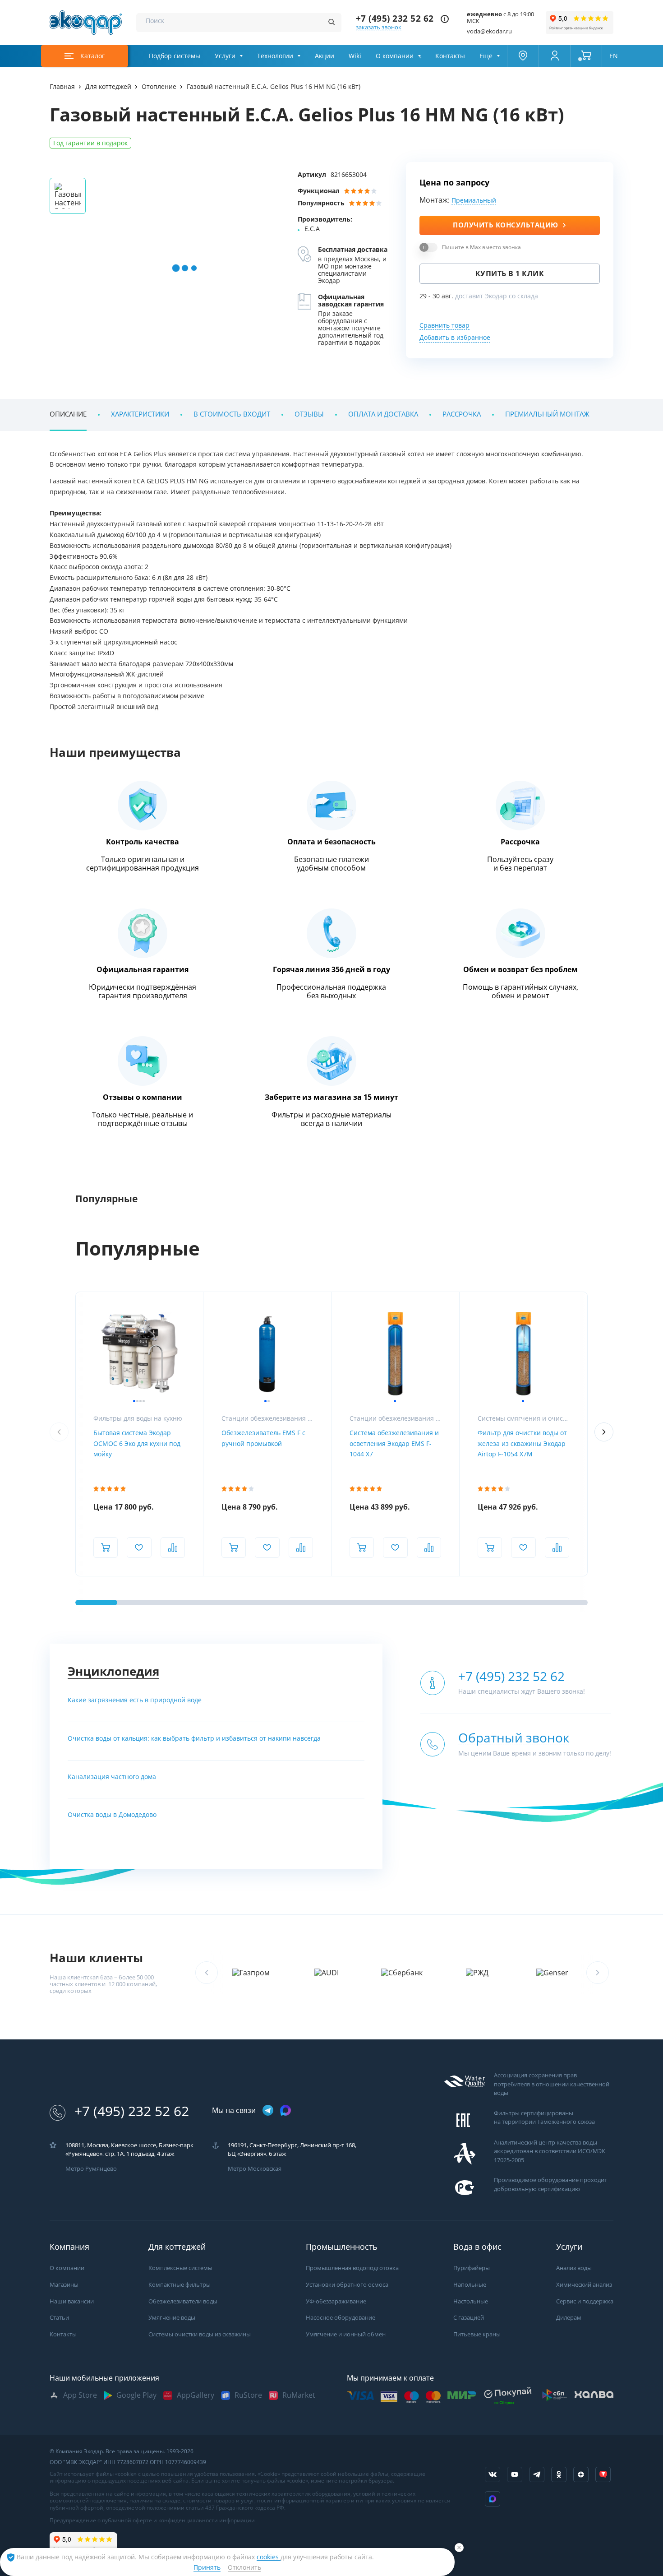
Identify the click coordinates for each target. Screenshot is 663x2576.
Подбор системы (175, 56)
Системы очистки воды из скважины (200, 2334)
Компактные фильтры (180, 2285)
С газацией (469, 2318)
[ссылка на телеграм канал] (268, 2111)
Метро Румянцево (91, 2169)
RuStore (248, 2395)
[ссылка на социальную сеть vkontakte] (493, 2474)
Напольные (470, 2285)
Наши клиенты (96, 1958)
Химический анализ (584, 2285)
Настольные (471, 2301)
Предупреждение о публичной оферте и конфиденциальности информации (152, 2520)
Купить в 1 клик (510, 274)
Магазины (64, 2285)
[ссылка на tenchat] (603, 2474)
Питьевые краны (477, 2334)
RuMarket (299, 2395)
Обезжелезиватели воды (183, 2301)
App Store (80, 2395)
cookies (269, 2557)
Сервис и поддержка (585, 2301)
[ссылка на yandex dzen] (581, 2474)
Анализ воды (574, 2268)
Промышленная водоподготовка (352, 2268)
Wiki (355, 56)
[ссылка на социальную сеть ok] (559, 2474)
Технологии (275, 56)
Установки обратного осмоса (347, 2285)
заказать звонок (379, 27)
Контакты (450, 56)
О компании (395, 56)
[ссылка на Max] (493, 2499)
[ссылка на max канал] (285, 2110)
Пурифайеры (472, 2268)
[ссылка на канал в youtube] (515, 2474)
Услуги (225, 56)
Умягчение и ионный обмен (346, 2334)
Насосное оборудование (341, 2318)
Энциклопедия (113, 1671)
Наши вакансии (72, 2301)
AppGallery (196, 2395)
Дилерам (569, 2318)
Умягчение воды (172, 2318)
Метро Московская (255, 2169)
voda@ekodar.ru (489, 31)
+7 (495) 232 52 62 (395, 19)
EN (614, 56)
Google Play (136, 2395)
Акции (325, 56)
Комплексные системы (180, 2268)
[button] (604, 1432)
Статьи (59, 2318)
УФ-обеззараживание (336, 2301)
